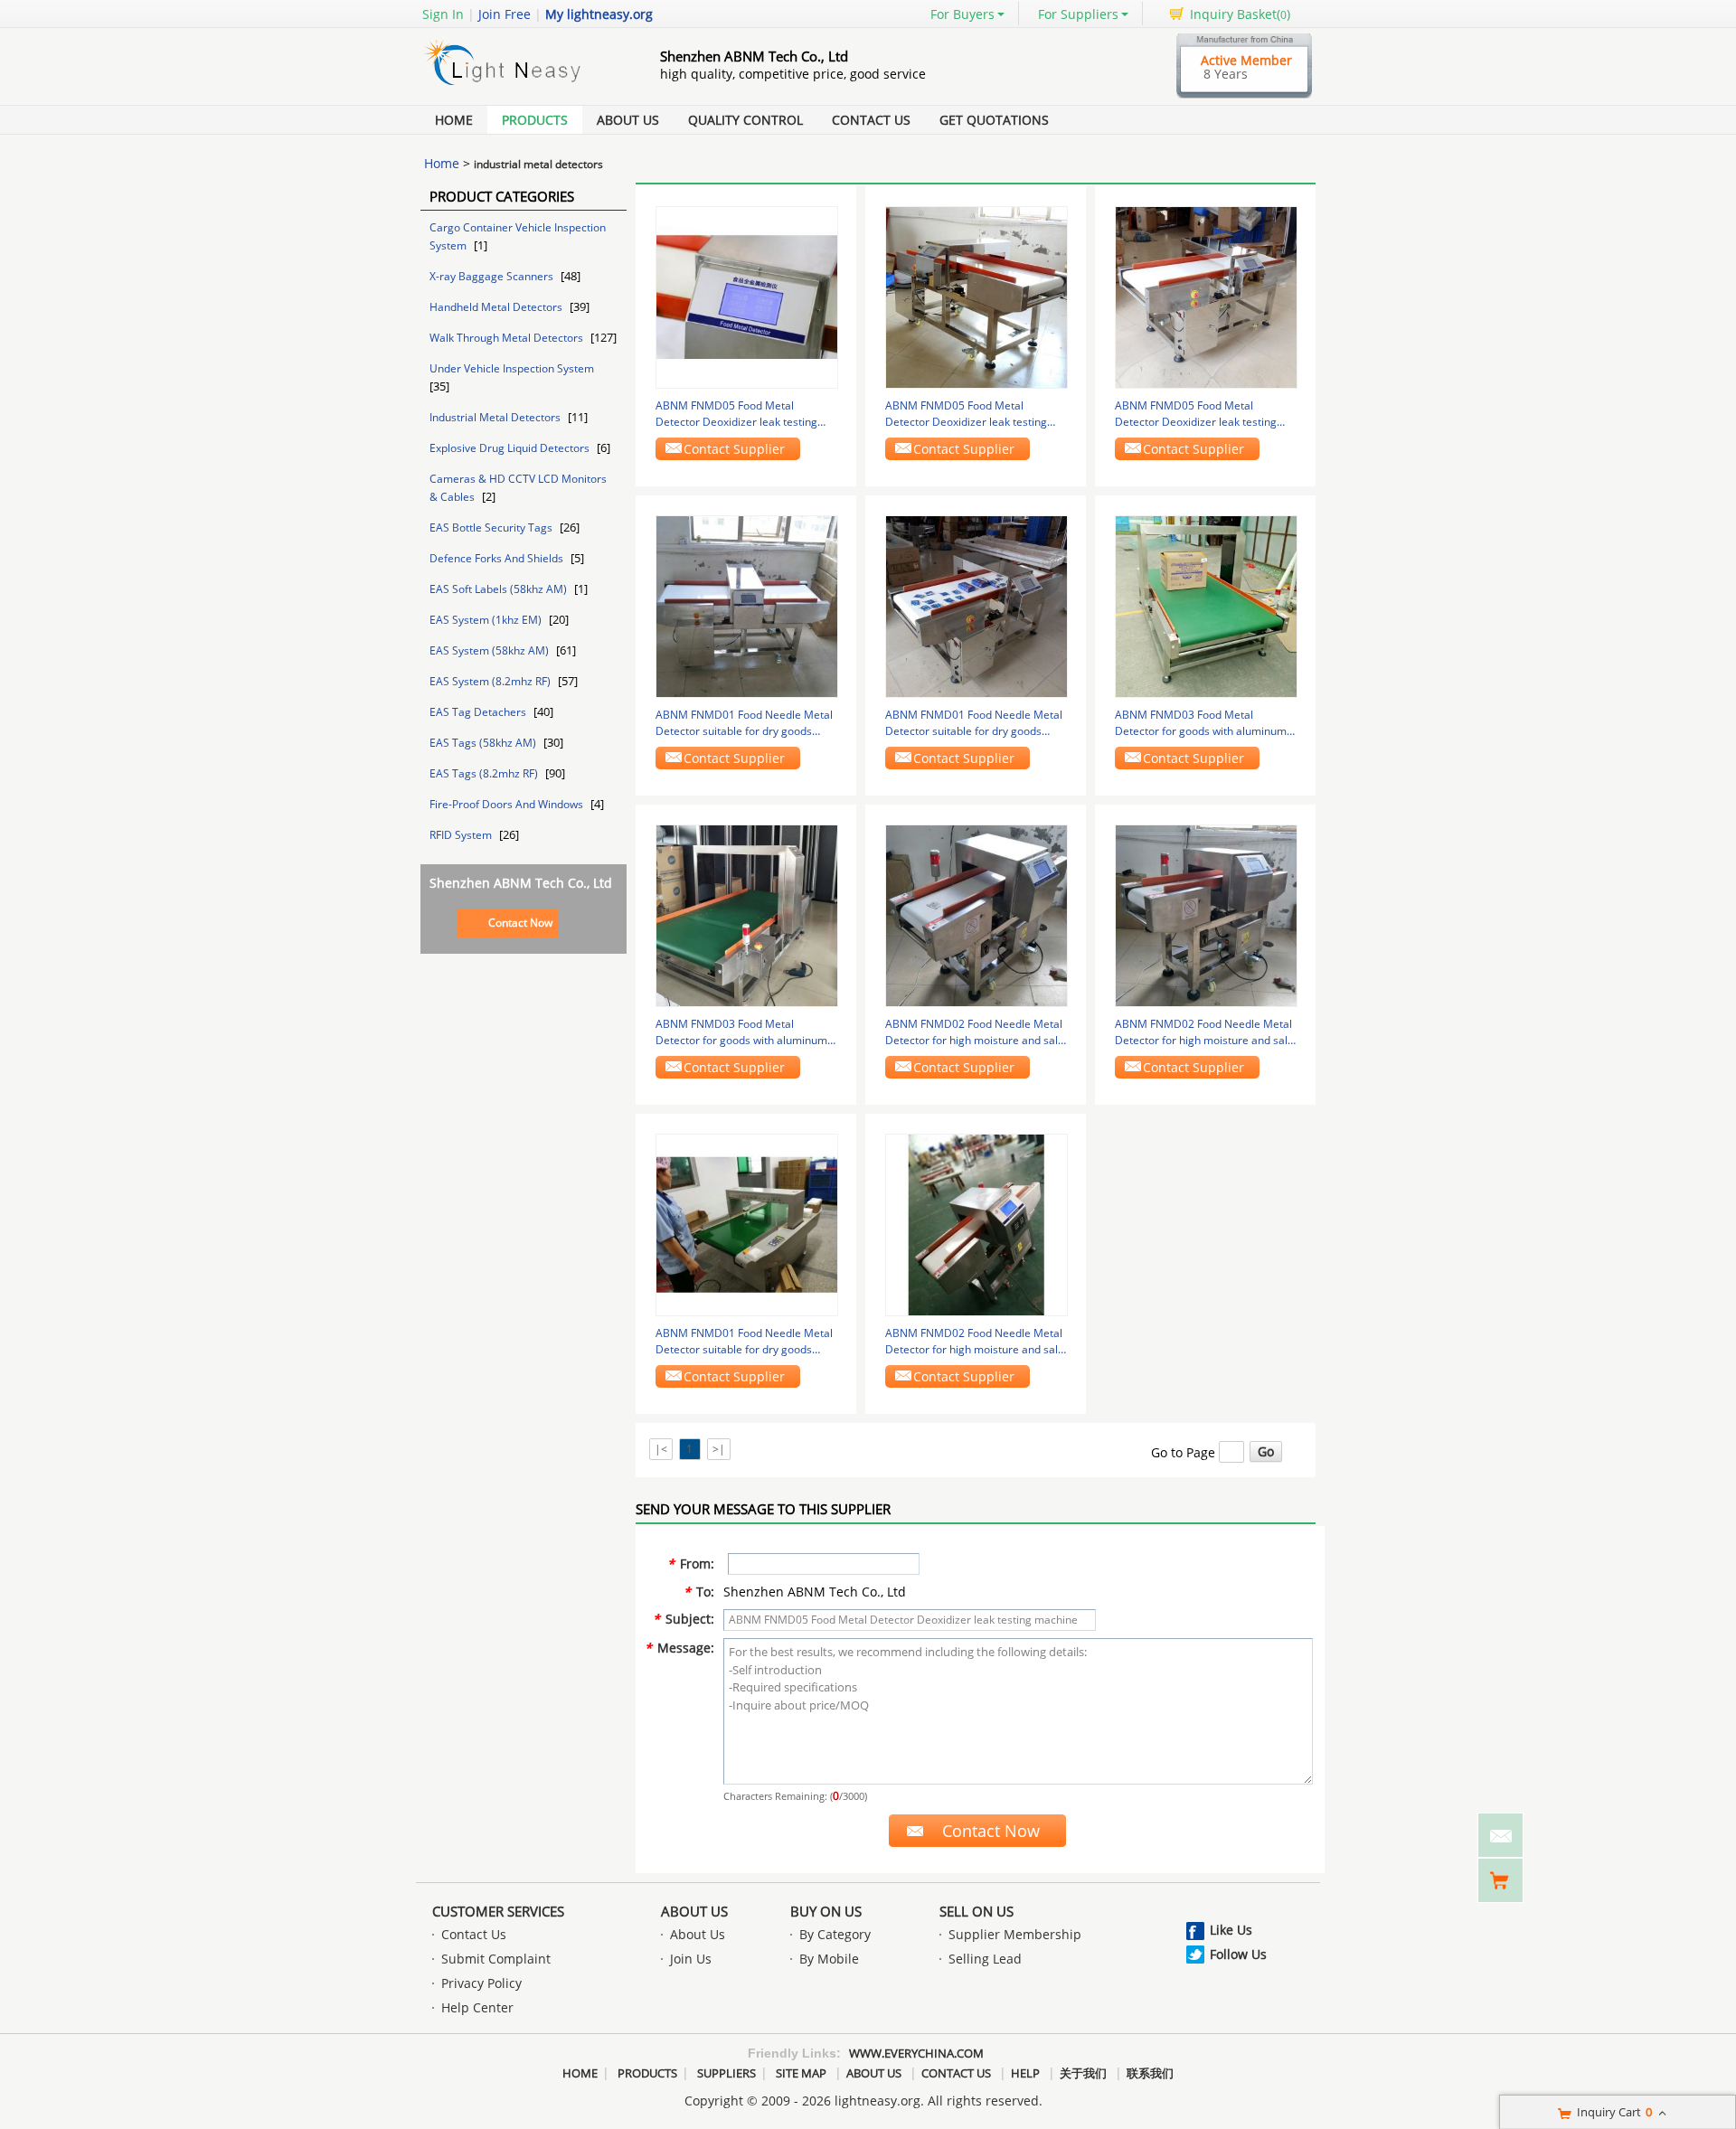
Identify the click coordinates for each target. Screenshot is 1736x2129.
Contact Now (520, 923)
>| (719, 1449)
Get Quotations (994, 120)
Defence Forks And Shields (498, 558)
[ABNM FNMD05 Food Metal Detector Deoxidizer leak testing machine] (747, 296)
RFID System (462, 835)
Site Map (801, 2073)
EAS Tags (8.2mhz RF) (485, 773)
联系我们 (1150, 2073)
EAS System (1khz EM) (487, 620)
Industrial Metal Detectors (496, 417)
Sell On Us (976, 1911)
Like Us (1231, 1930)
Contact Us (871, 120)
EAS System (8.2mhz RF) (491, 681)
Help (1025, 2073)
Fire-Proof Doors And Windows (508, 804)
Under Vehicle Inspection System (512, 368)
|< (661, 1449)
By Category (835, 1934)
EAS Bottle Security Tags (492, 528)
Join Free (505, 14)
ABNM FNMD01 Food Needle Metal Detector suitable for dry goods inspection (744, 723)
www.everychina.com (916, 2053)
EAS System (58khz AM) (491, 650)
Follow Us (1238, 1954)
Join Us (691, 1959)
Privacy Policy (481, 1983)
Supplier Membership (1015, 1934)
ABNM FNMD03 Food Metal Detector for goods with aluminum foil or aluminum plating (1201, 723)
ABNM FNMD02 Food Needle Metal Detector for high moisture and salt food (974, 1032)
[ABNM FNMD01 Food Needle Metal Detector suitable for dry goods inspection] (747, 605)
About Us (628, 120)
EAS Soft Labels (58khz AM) (500, 589)
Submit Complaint (496, 1959)
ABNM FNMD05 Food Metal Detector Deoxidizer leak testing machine (736, 414)
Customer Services (498, 1911)
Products (535, 120)
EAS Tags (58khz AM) (484, 743)
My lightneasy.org (599, 14)
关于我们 (1083, 2073)
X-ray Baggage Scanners (493, 276)
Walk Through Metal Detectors (508, 338)
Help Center (477, 2007)
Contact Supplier (734, 449)
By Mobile (829, 1959)
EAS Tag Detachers (479, 712)
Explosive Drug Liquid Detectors (511, 448)
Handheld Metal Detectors (497, 307)
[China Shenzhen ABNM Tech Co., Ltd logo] (520, 85)
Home (454, 120)
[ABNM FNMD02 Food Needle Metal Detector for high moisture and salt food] (976, 914)
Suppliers (726, 2073)
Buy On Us (826, 1911)
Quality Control (745, 120)
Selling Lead (985, 1959)
